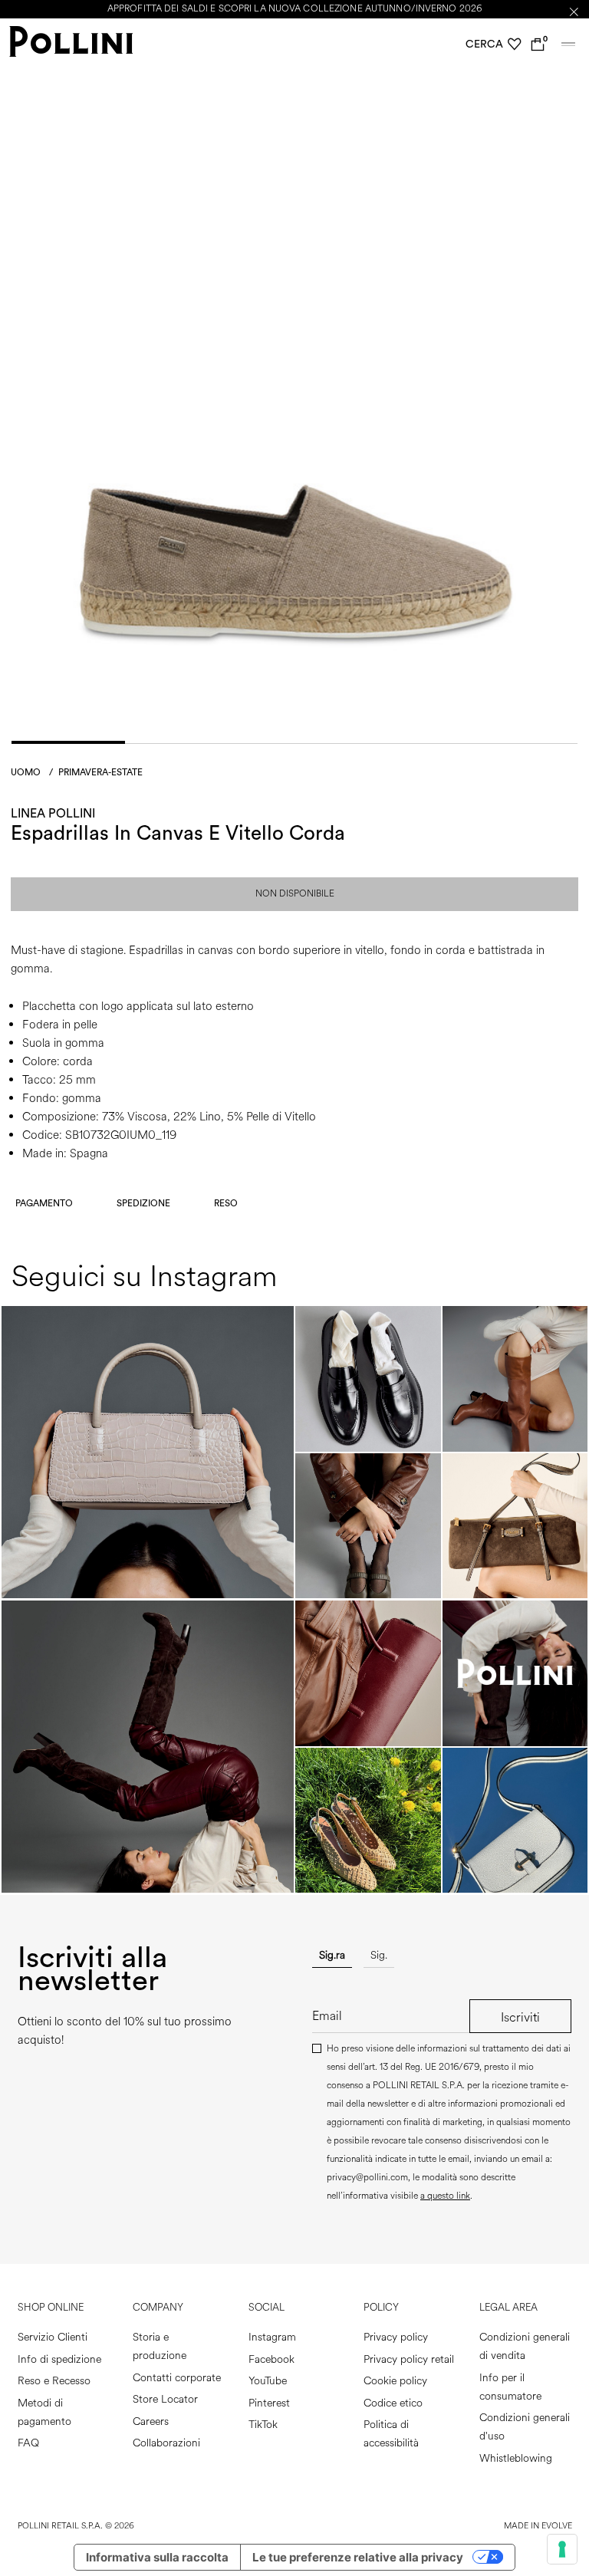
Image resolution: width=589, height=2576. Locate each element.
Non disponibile (295, 894)
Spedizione (143, 1203)
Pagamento (44, 1203)
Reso (226, 1203)
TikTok (263, 2425)
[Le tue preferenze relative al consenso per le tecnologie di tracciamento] (562, 2549)
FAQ (28, 2443)
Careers (151, 2421)
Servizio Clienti (53, 2337)
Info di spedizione (59, 2359)
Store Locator (165, 2399)
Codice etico (393, 2403)
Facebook (271, 2359)
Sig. (379, 1955)
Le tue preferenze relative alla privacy (358, 2557)
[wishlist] (515, 44)
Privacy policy (396, 2337)
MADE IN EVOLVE (538, 2526)
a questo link (445, 2196)
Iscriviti (520, 2017)
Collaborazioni (166, 2443)
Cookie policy (395, 2381)
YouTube (268, 2381)
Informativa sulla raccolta (157, 2557)
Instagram (272, 2337)
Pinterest (269, 2403)
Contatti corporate (177, 2378)
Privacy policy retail (409, 2359)
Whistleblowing (516, 2458)
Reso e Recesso (54, 2381)
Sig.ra (332, 1955)
